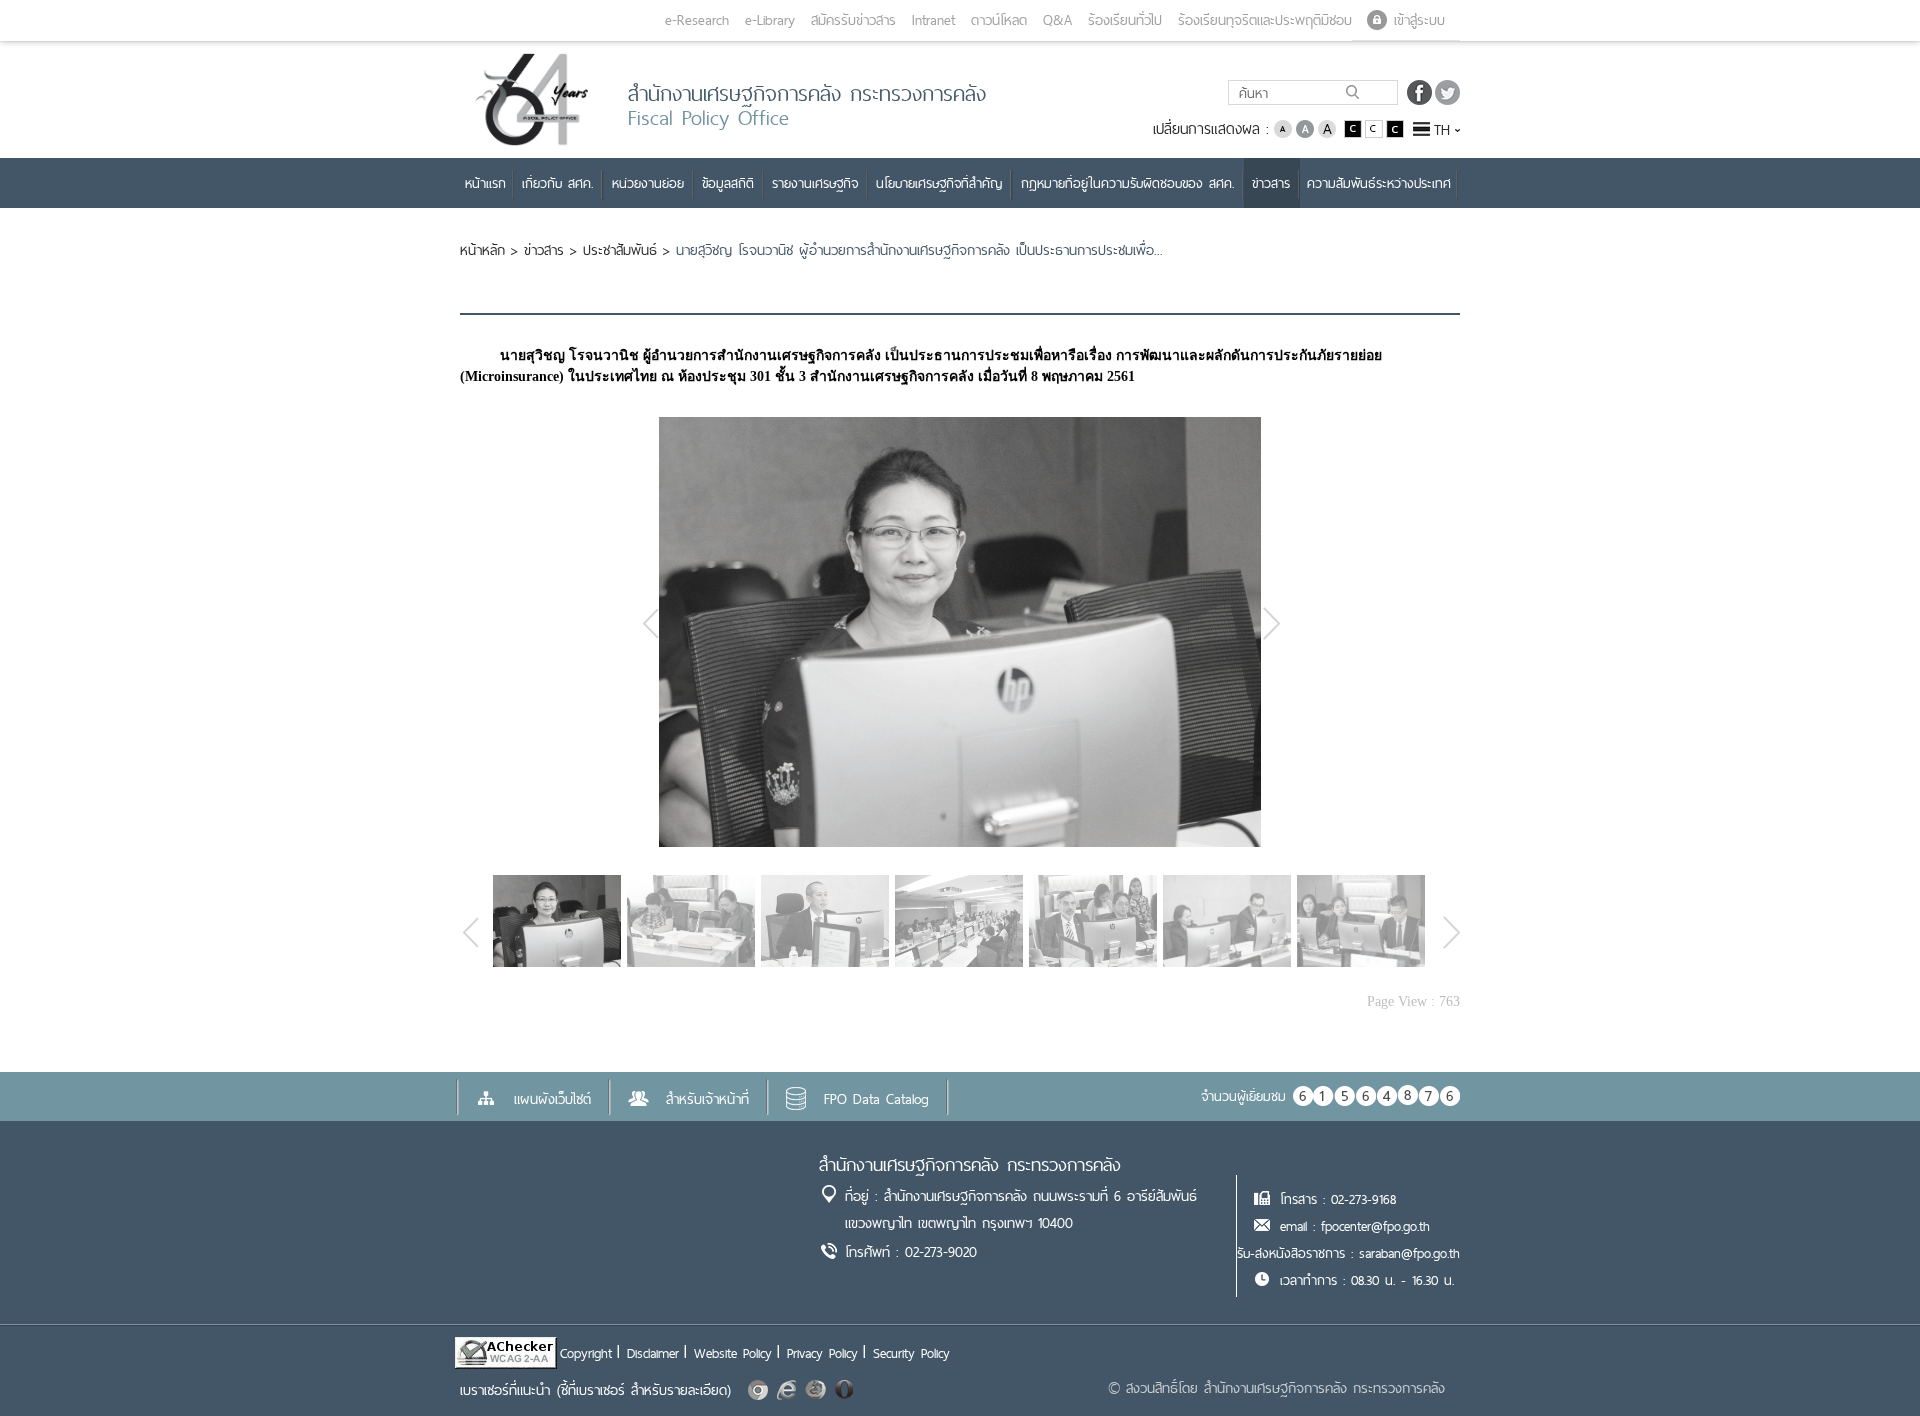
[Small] (1283, 127)
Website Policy (733, 1353)
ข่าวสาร (544, 250)
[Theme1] (1354, 127)
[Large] (1327, 127)
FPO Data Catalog (876, 1099)
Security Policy (911, 1353)
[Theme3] (1395, 127)
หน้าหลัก (482, 250)
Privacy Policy (822, 1353)
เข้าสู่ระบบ (1419, 20)
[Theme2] (1375, 127)
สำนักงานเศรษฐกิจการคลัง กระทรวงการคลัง (970, 1164)
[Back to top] (1864, 1360)
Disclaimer (653, 1353)
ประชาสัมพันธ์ (620, 250)
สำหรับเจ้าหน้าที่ (707, 1099)
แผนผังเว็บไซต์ (552, 1099)
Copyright (586, 1353)
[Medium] (1305, 127)
